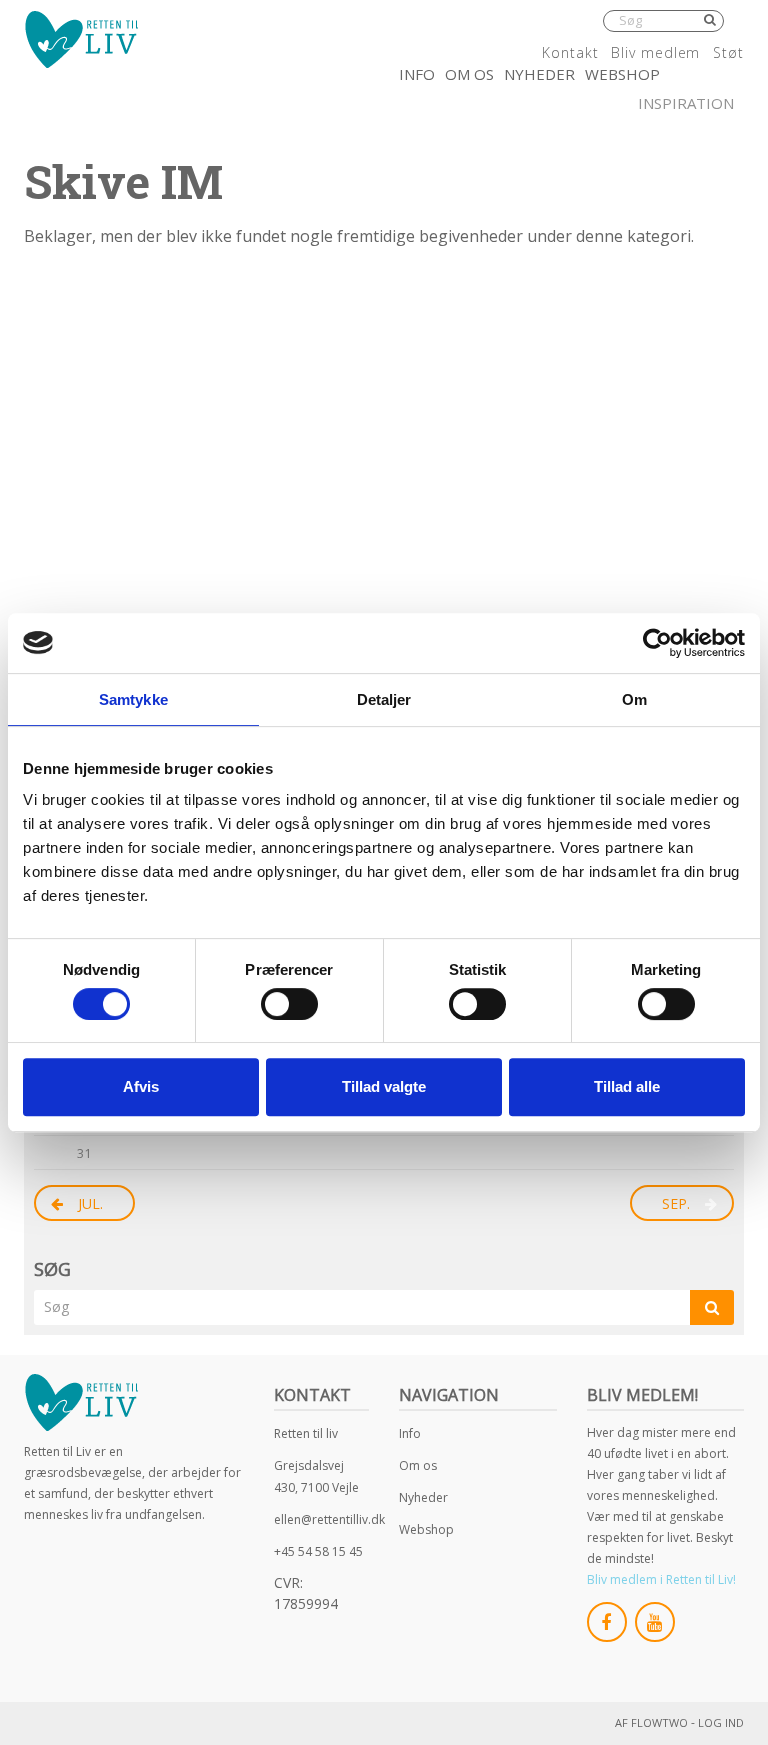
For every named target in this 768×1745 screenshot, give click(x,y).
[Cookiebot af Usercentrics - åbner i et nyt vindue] (657, 643)
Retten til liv (306, 1433)
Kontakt (570, 52)
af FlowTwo (651, 1722)
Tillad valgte (384, 1086)
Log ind (721, 1722)
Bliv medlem (655, 52)
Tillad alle (627, 1086)
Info (417, 74)
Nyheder (539, 74)
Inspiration (686, 103)
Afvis (141, 1086)
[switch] (289, 1004)
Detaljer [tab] (384, 699)
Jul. (90, 1203)
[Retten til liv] (81, 39)
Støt (728, 52)
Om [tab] (634, 699)
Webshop (622, 74)
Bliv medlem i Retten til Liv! (661, 1579)
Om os (469, 74)
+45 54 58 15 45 (318, 1551)
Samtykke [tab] (133, 699)
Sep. (676, 1203)
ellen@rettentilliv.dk (329, 1519)
